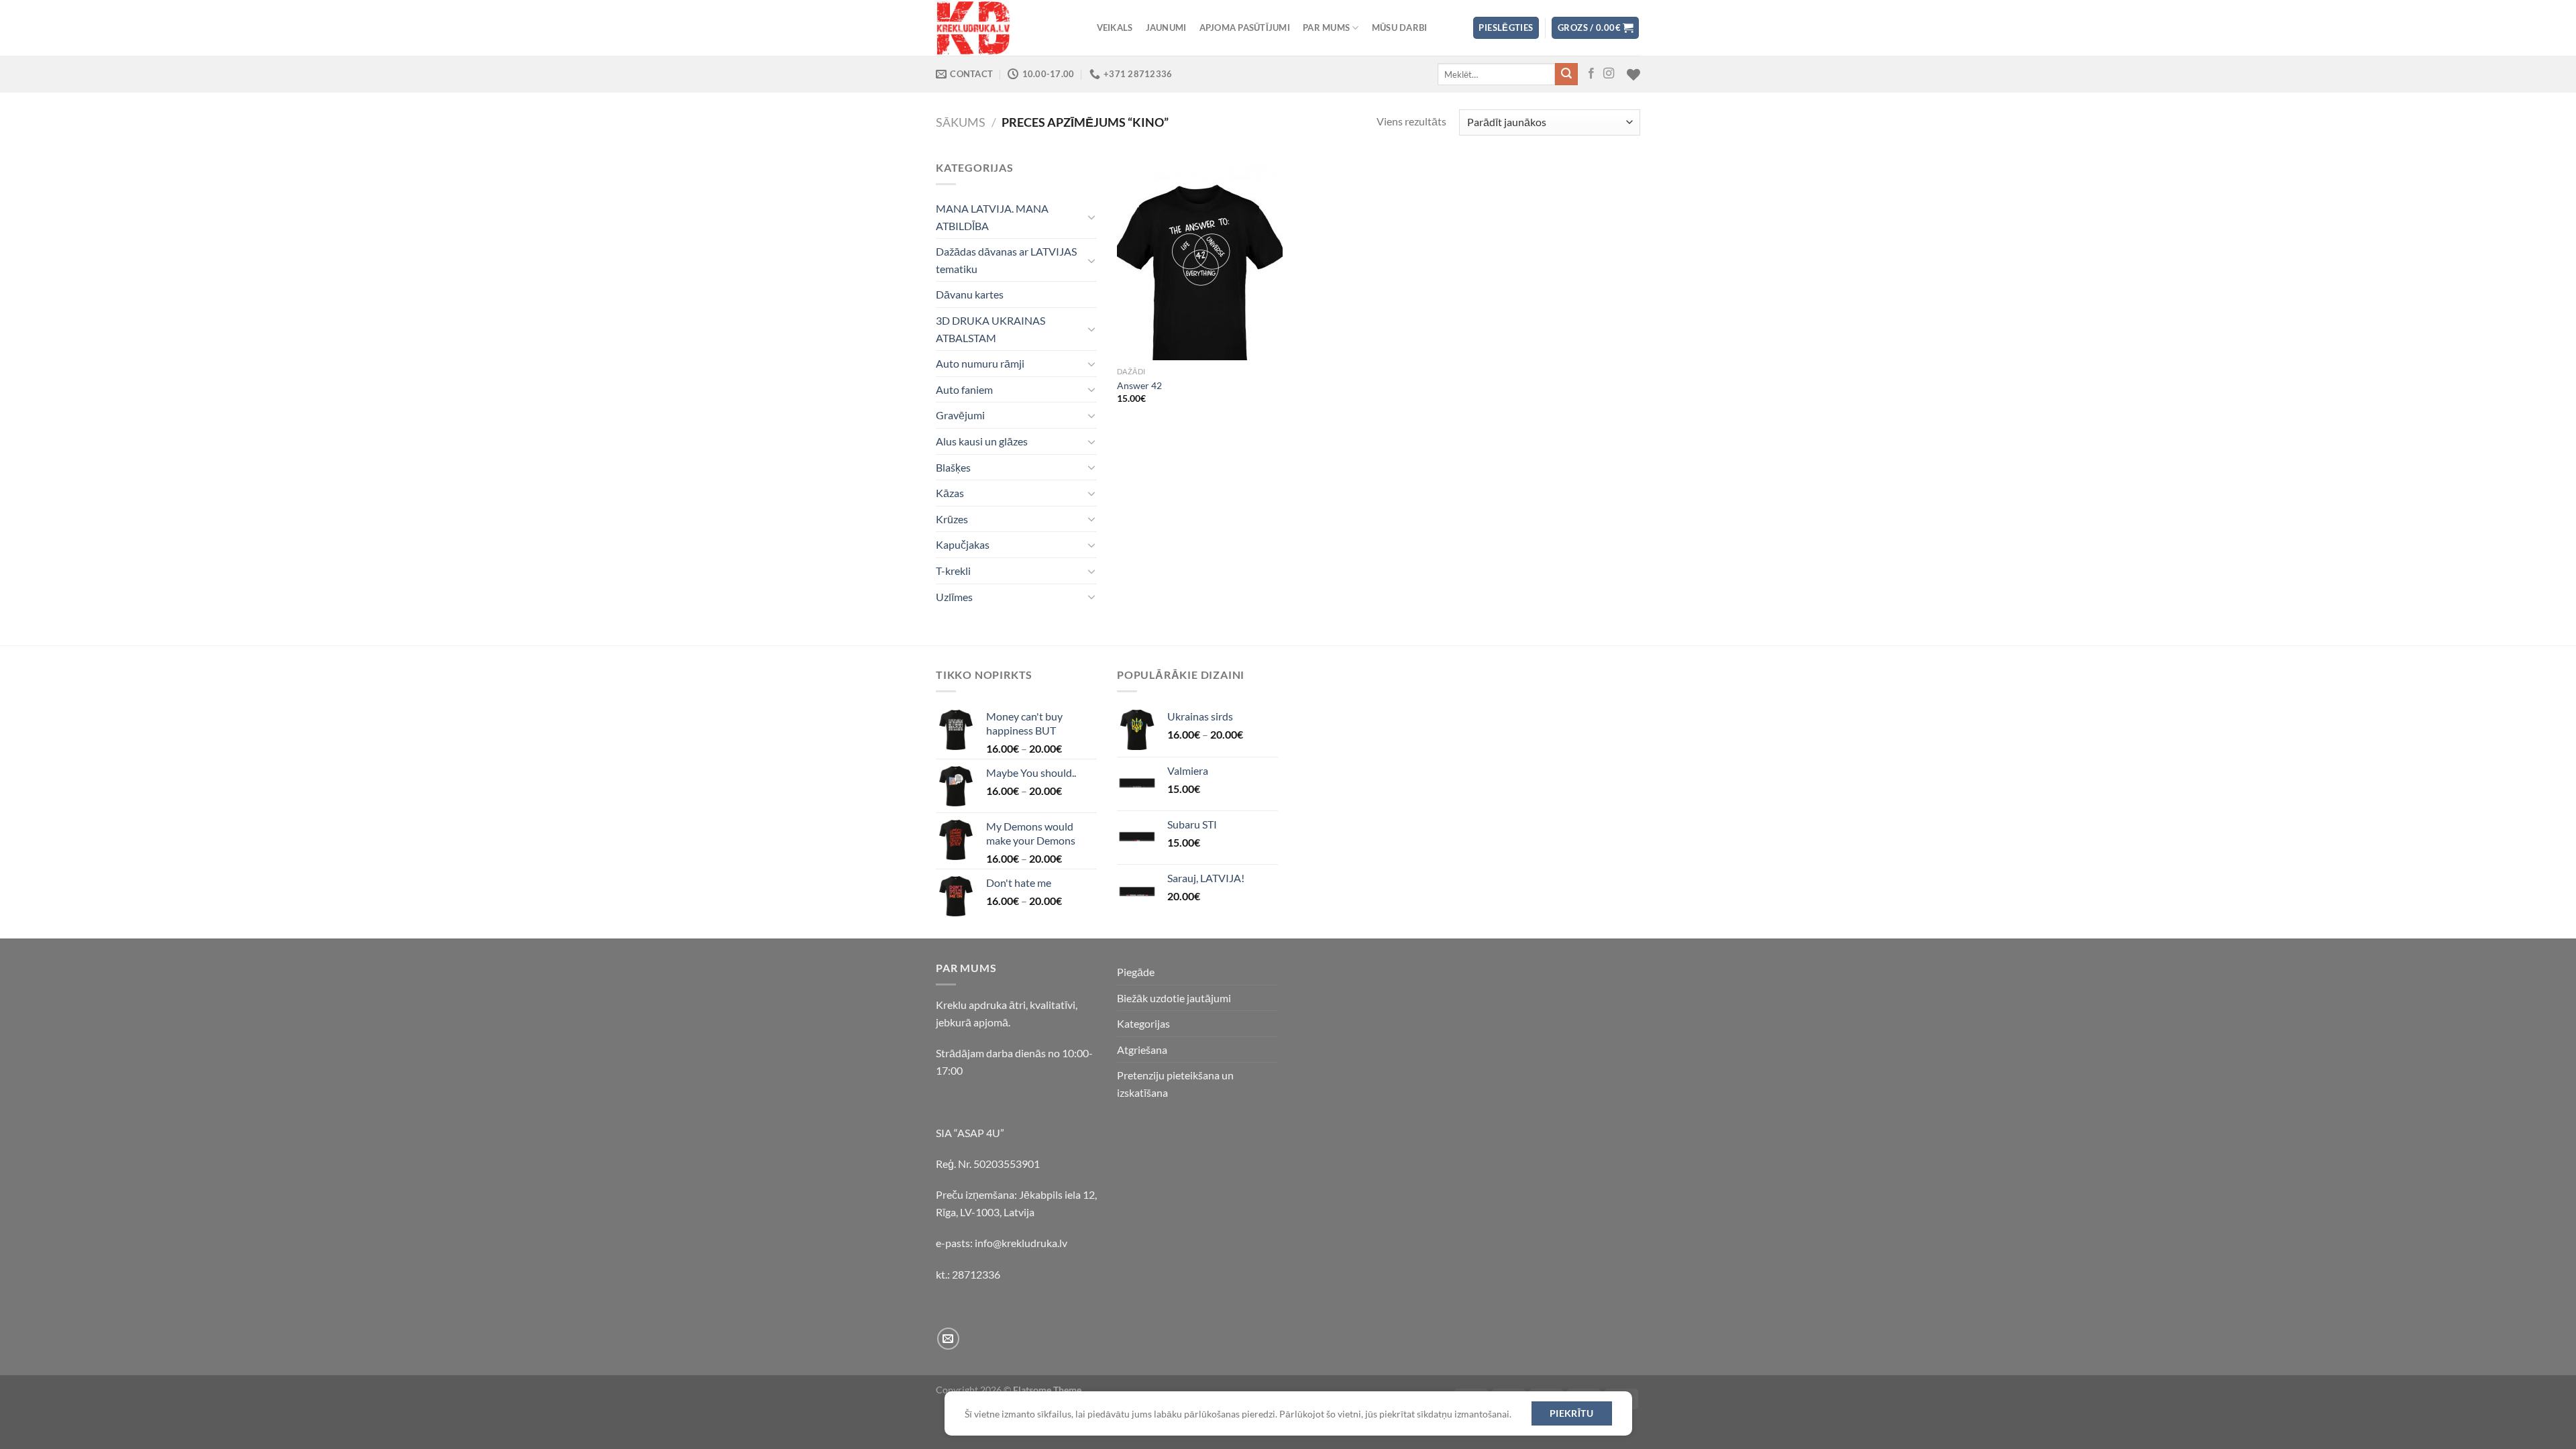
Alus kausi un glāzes (982, 441)
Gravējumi (960, 415)
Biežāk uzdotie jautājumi (1174, 998)
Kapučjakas (963, 544)
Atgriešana (1142, 1050)
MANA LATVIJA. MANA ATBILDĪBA (992, 217)
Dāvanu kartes (970, 294)
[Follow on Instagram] (1609, 74)
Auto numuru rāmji (980, 363)
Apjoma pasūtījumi (1245, 28)
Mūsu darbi (1400, 28)
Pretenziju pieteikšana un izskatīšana (1175, 1084)
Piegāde (1136, 972)
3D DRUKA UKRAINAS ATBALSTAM (990, 329)
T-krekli (953, 571)
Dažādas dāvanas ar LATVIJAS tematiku (1006, 260)
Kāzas (950, 493)
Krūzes (952, 519)
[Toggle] (1091, 217)
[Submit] (1566, 74)
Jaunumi (1166, 28)
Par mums (1326, 28)
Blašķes (953, 467)
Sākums (961, 122)
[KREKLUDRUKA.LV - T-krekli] (1003, 28)
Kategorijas (1143, 1023)
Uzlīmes (954, 597)
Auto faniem (964, 389)
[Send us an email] (948, 1339)
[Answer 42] (1200, 260)
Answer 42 (1139, 385)
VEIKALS (1115, 28)
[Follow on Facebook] (1591, 74)
